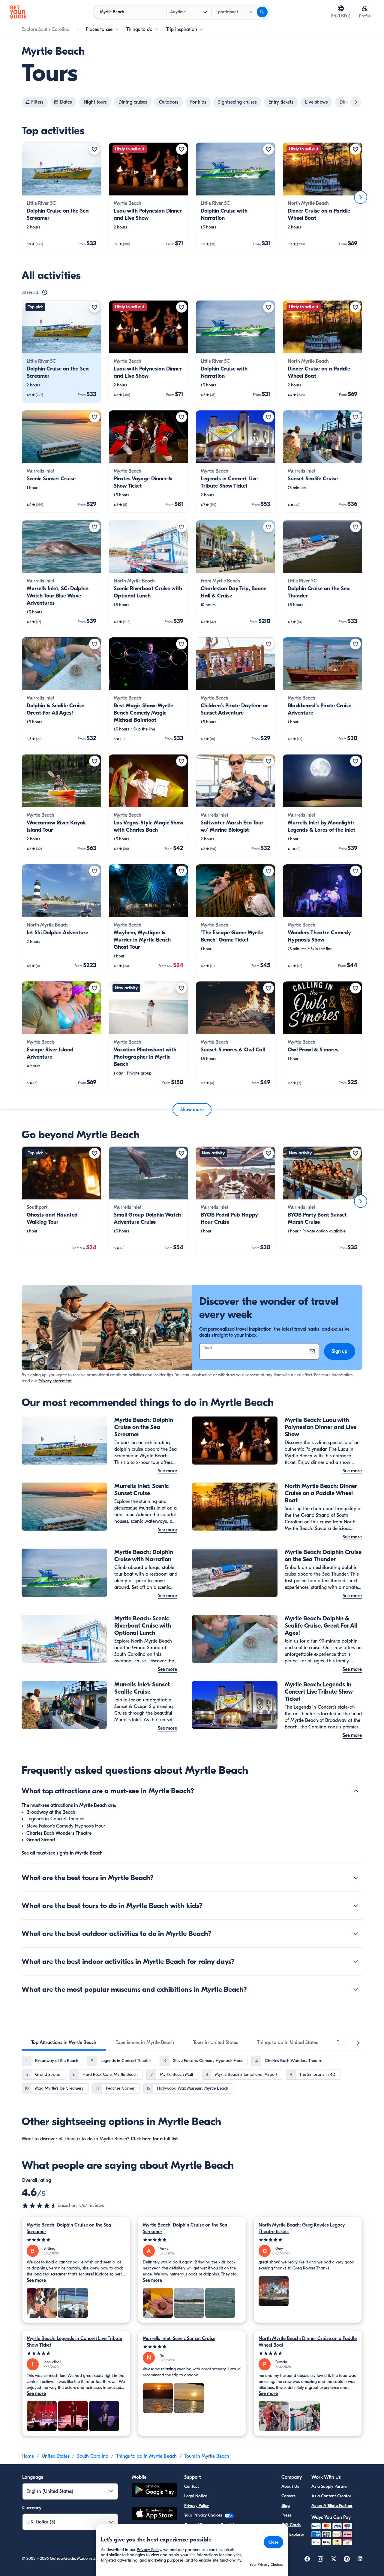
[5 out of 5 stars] (76, 2240)
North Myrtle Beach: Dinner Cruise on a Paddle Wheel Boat (308, 2342)
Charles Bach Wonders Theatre (59, 1833)
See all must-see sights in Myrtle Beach (62, 1853)
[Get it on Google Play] (154, 2491)
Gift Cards (291, 2525)
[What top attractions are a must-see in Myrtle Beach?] (356, 1791)
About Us (290, 2486)
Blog (286, 2506)
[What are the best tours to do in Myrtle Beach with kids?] (356, 1906)
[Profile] (365, 8)
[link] (61, 197)
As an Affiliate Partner (332, 2506)
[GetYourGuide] (18, 12)
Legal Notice (196, 2496)
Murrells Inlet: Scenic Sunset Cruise (179, 2339)
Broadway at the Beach (51, 1812)
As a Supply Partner (330, 2486)
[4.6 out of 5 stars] (40, 2206)
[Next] (361, 197)
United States (55, 2456)
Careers (288, 2496)
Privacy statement (55, 1381)
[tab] (64, 2042)
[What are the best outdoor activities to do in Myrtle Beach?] (356, 1934)
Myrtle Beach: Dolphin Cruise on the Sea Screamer (69, 2228)
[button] (61, 197)
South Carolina (93, 2456)
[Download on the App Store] (154, 2514)
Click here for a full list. (155, 2139)
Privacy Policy (196, 2506)
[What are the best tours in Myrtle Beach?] (356, 1878)
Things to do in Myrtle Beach (146, 2456)
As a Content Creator (331, 2496)
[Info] (45, 292)
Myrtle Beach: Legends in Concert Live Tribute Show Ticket (74, 2342)
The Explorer (293, 2534)
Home (28, 2456)
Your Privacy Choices (204, 2515)
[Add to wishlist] (94, 149)
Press (286, 2515)
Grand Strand (41, 1840)
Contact (192, 2486)
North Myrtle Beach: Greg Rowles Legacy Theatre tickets (302, 2228)
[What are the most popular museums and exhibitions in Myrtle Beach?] (356, 1989)
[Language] (341, 8)
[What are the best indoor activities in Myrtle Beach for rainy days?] (356, 1961)
